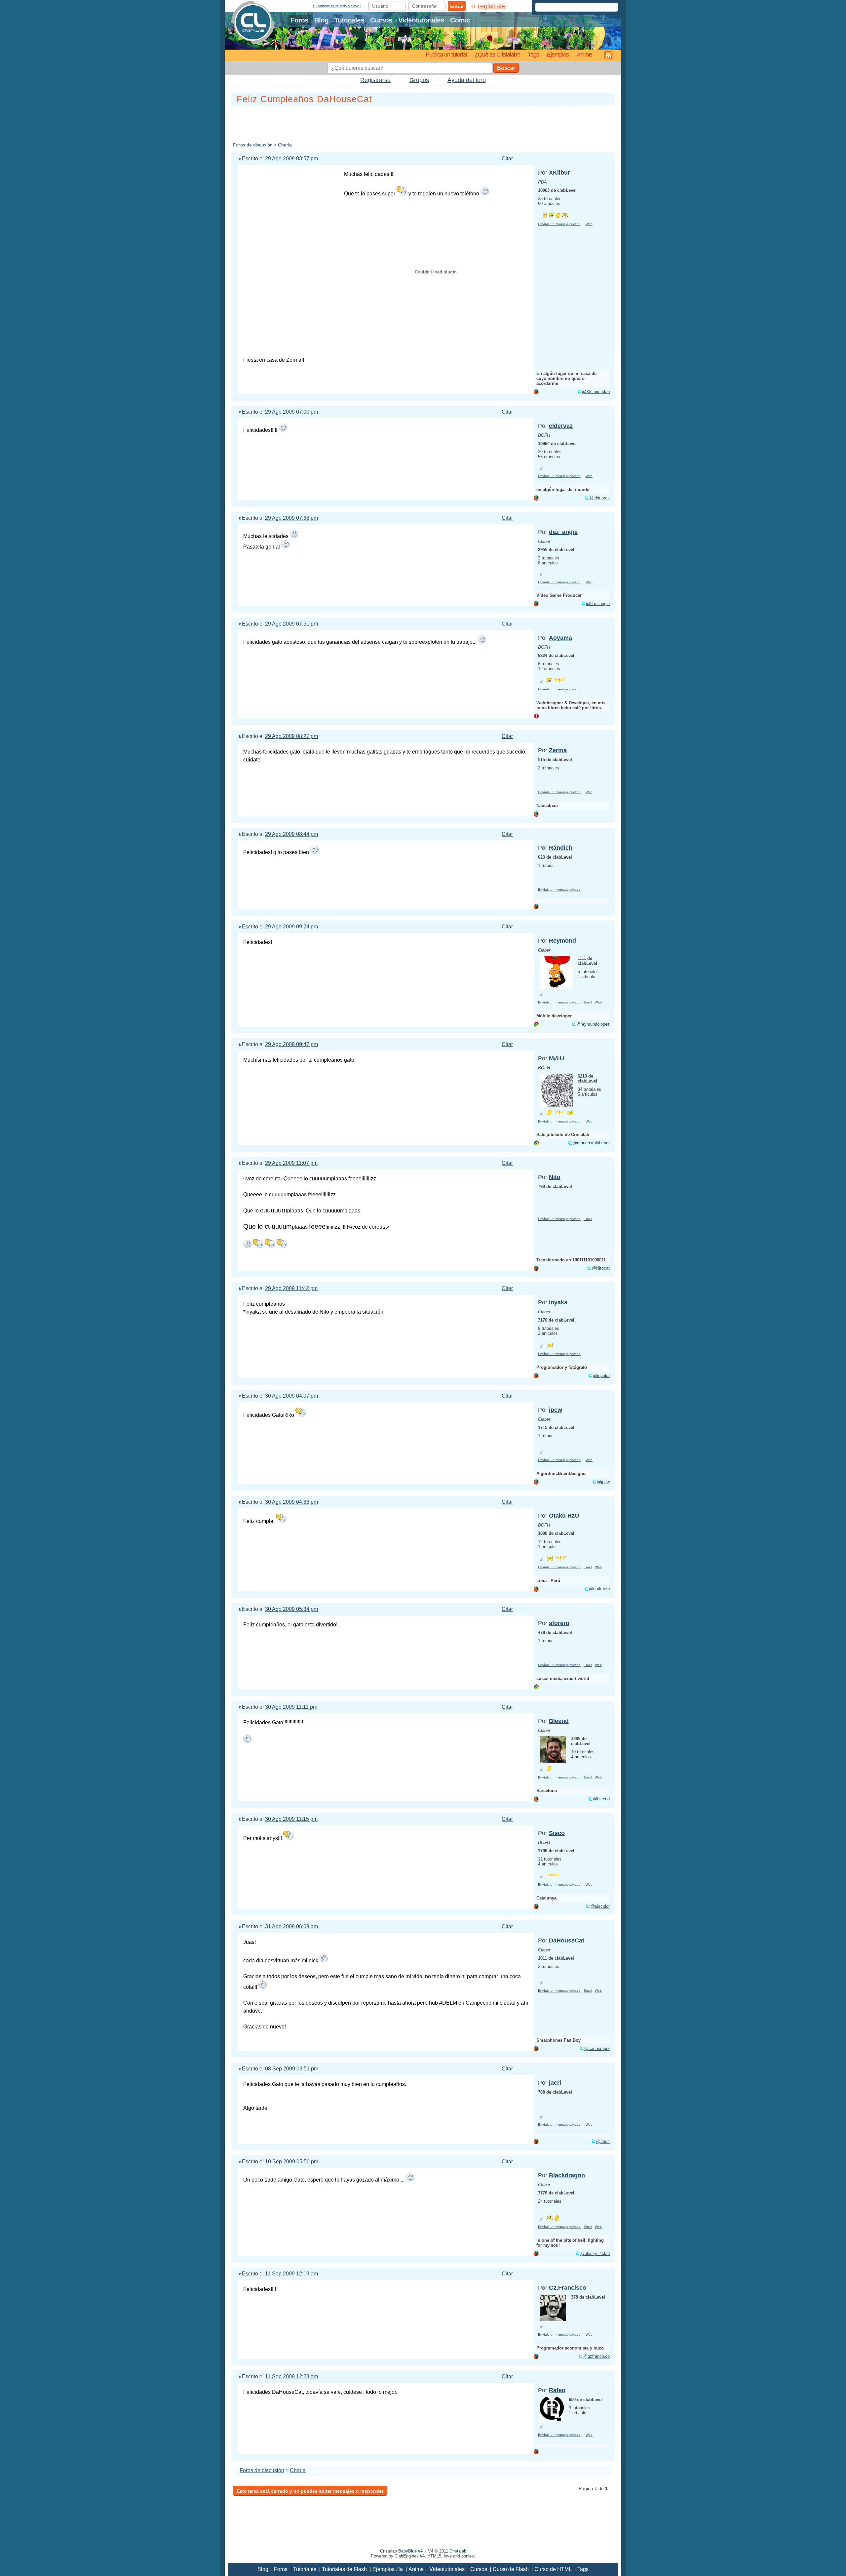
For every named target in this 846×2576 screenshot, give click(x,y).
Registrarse (375, 80)
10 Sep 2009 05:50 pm (292, 2162)
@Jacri (603, 2141)
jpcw (556, 1410)
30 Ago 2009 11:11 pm (291, 1707)
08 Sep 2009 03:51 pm (292, 2069)
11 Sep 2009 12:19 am (291, 2274)
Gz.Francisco (568, 2288)
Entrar (457, 6)
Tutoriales (349, 20)
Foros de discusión (253, 145)
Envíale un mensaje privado (559, 224)
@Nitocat (601, 1268)
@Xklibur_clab (596, 392)
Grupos (419, 80)
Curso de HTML (553, 2569)
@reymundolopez (593, 1024)
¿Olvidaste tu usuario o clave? (337, 6)
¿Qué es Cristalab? (497, 54)
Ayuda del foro (467, 80)
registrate (492, 6)
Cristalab (458, 2551)
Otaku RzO (564, 1516)
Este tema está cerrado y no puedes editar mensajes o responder (310, 2491)
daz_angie (563, 532)
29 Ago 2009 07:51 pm (291, 624)
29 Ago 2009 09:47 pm (291, 1044)
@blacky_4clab (595, 2253)
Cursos (381, 20)
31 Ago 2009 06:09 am (291, 1926)
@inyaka (601, 1376)
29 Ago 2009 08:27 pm (291, 736)
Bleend (559, 1721)
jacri (555, 2083)
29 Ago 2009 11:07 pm (291, 1163)
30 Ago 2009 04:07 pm (291, 1396)
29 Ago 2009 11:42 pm (291, 1288)
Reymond (562, 941)
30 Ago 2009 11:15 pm (291, 1819)
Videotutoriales (421, 20)
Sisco (557, 1833)
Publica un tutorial (446, 54)
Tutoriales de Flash (344, 2569)
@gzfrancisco (596, 2356)
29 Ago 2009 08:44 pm (291, 834)
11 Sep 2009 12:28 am (291, 2376)
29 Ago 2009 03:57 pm (291, 159)
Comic (460, 20)
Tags (533, 54)
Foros (299, 20)
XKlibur (559, 173)
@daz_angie (598, 604)
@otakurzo (599, 1589)
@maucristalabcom (591, 1143)
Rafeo (557, 2390)
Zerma (558, 750)
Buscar (506, 68)
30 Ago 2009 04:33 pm (291, 1502)
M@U (557, 1058)
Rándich (561, 848)
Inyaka (558, 1302)
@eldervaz (599, 498)
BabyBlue (410, 2551)
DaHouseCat (567, 1941)
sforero (559, 1623)
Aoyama (560, 638)
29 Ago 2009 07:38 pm (291, 518)
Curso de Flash (511, 2569)
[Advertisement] (423, 123)
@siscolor (600, 1906)
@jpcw (603, 1482)
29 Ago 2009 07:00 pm (291, 412)
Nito (555, 1177)
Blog (321, 20)
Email (588, 1002)
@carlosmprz (597, 2048)
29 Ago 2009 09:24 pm (291, 927)
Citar (507, 159)
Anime (584, 54)
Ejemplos (558, 54)
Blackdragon (567, 2175)
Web (589, 224)
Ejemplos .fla (388, 2569)
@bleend (601, 1799)
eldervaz (561, 426)
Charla (285, 145)
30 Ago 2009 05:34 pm (291, 1609)
